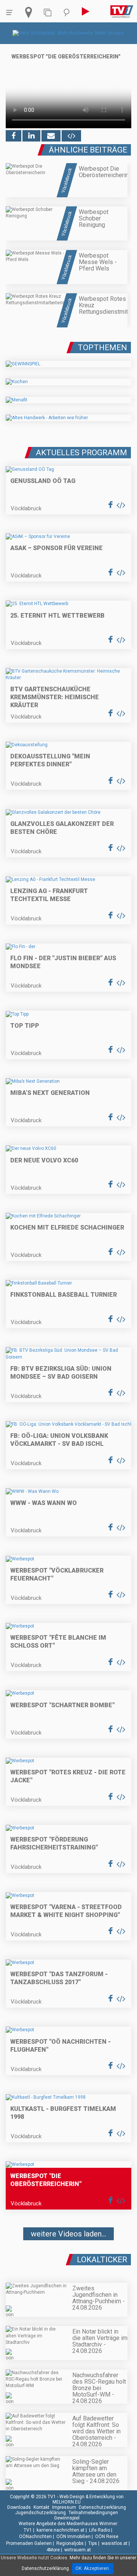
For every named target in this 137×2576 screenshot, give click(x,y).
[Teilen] (51, 136)
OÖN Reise (107, 2537)
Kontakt (41, 2507)
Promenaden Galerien (29, 2543)
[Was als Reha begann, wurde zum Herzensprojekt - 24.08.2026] (68, 2257)
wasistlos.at (115, 2543)
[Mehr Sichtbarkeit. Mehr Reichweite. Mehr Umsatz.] (69, 33)
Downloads (19, 2507)
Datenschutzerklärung (102, 2507)
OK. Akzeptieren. (93, 2568)
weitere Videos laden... (68, 2234)
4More (53, 2550)
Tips (93, 2543)
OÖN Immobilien (73, 2537)
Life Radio (100, 2530)
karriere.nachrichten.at (61, 2530)
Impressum (64, 2507)
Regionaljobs (70, 2543)
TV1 (28, 2530)
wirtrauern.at (78, 2550)
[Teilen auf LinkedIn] (31, 136)
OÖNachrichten (35, 2537)
